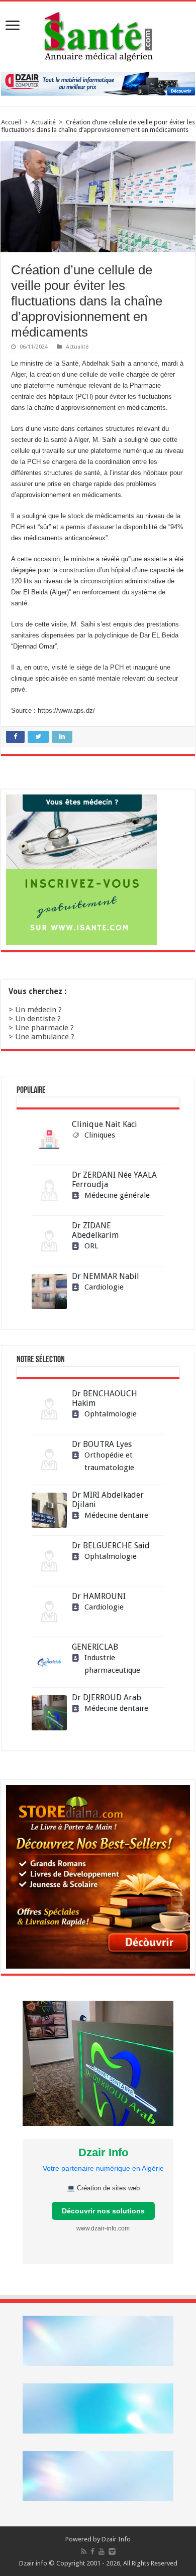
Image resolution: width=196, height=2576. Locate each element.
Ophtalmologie (111, 1414)
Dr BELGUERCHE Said (111, 1546)
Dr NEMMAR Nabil (106, 1276)
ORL (91, 1246)
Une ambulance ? (45, 1037)
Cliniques (100, 1135)
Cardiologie (104, 1287)
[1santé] (98, 35)
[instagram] (112, 2551)
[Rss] (84, 2551)
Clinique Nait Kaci (105, 1124)
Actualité (43, 122)
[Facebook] (92, 2551)
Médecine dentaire (116, 1515)
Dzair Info (116, 2539)
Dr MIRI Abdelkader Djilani (108, 1500)
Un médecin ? (38, 1010)
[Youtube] (102, 2551)
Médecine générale (117, 1195)
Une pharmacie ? (44, 1028)
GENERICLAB (95, 1647)
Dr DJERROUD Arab (107, 1698)
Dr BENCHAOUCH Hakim (105, 1398)
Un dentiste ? (38, 1019)
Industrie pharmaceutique (112, 1664)
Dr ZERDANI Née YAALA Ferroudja (114, 1180)
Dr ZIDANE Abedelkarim (95, 1230)
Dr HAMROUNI (99, 1596)
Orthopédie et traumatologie (109, 1461)
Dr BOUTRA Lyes (102, 1444)
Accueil (11, 122)
